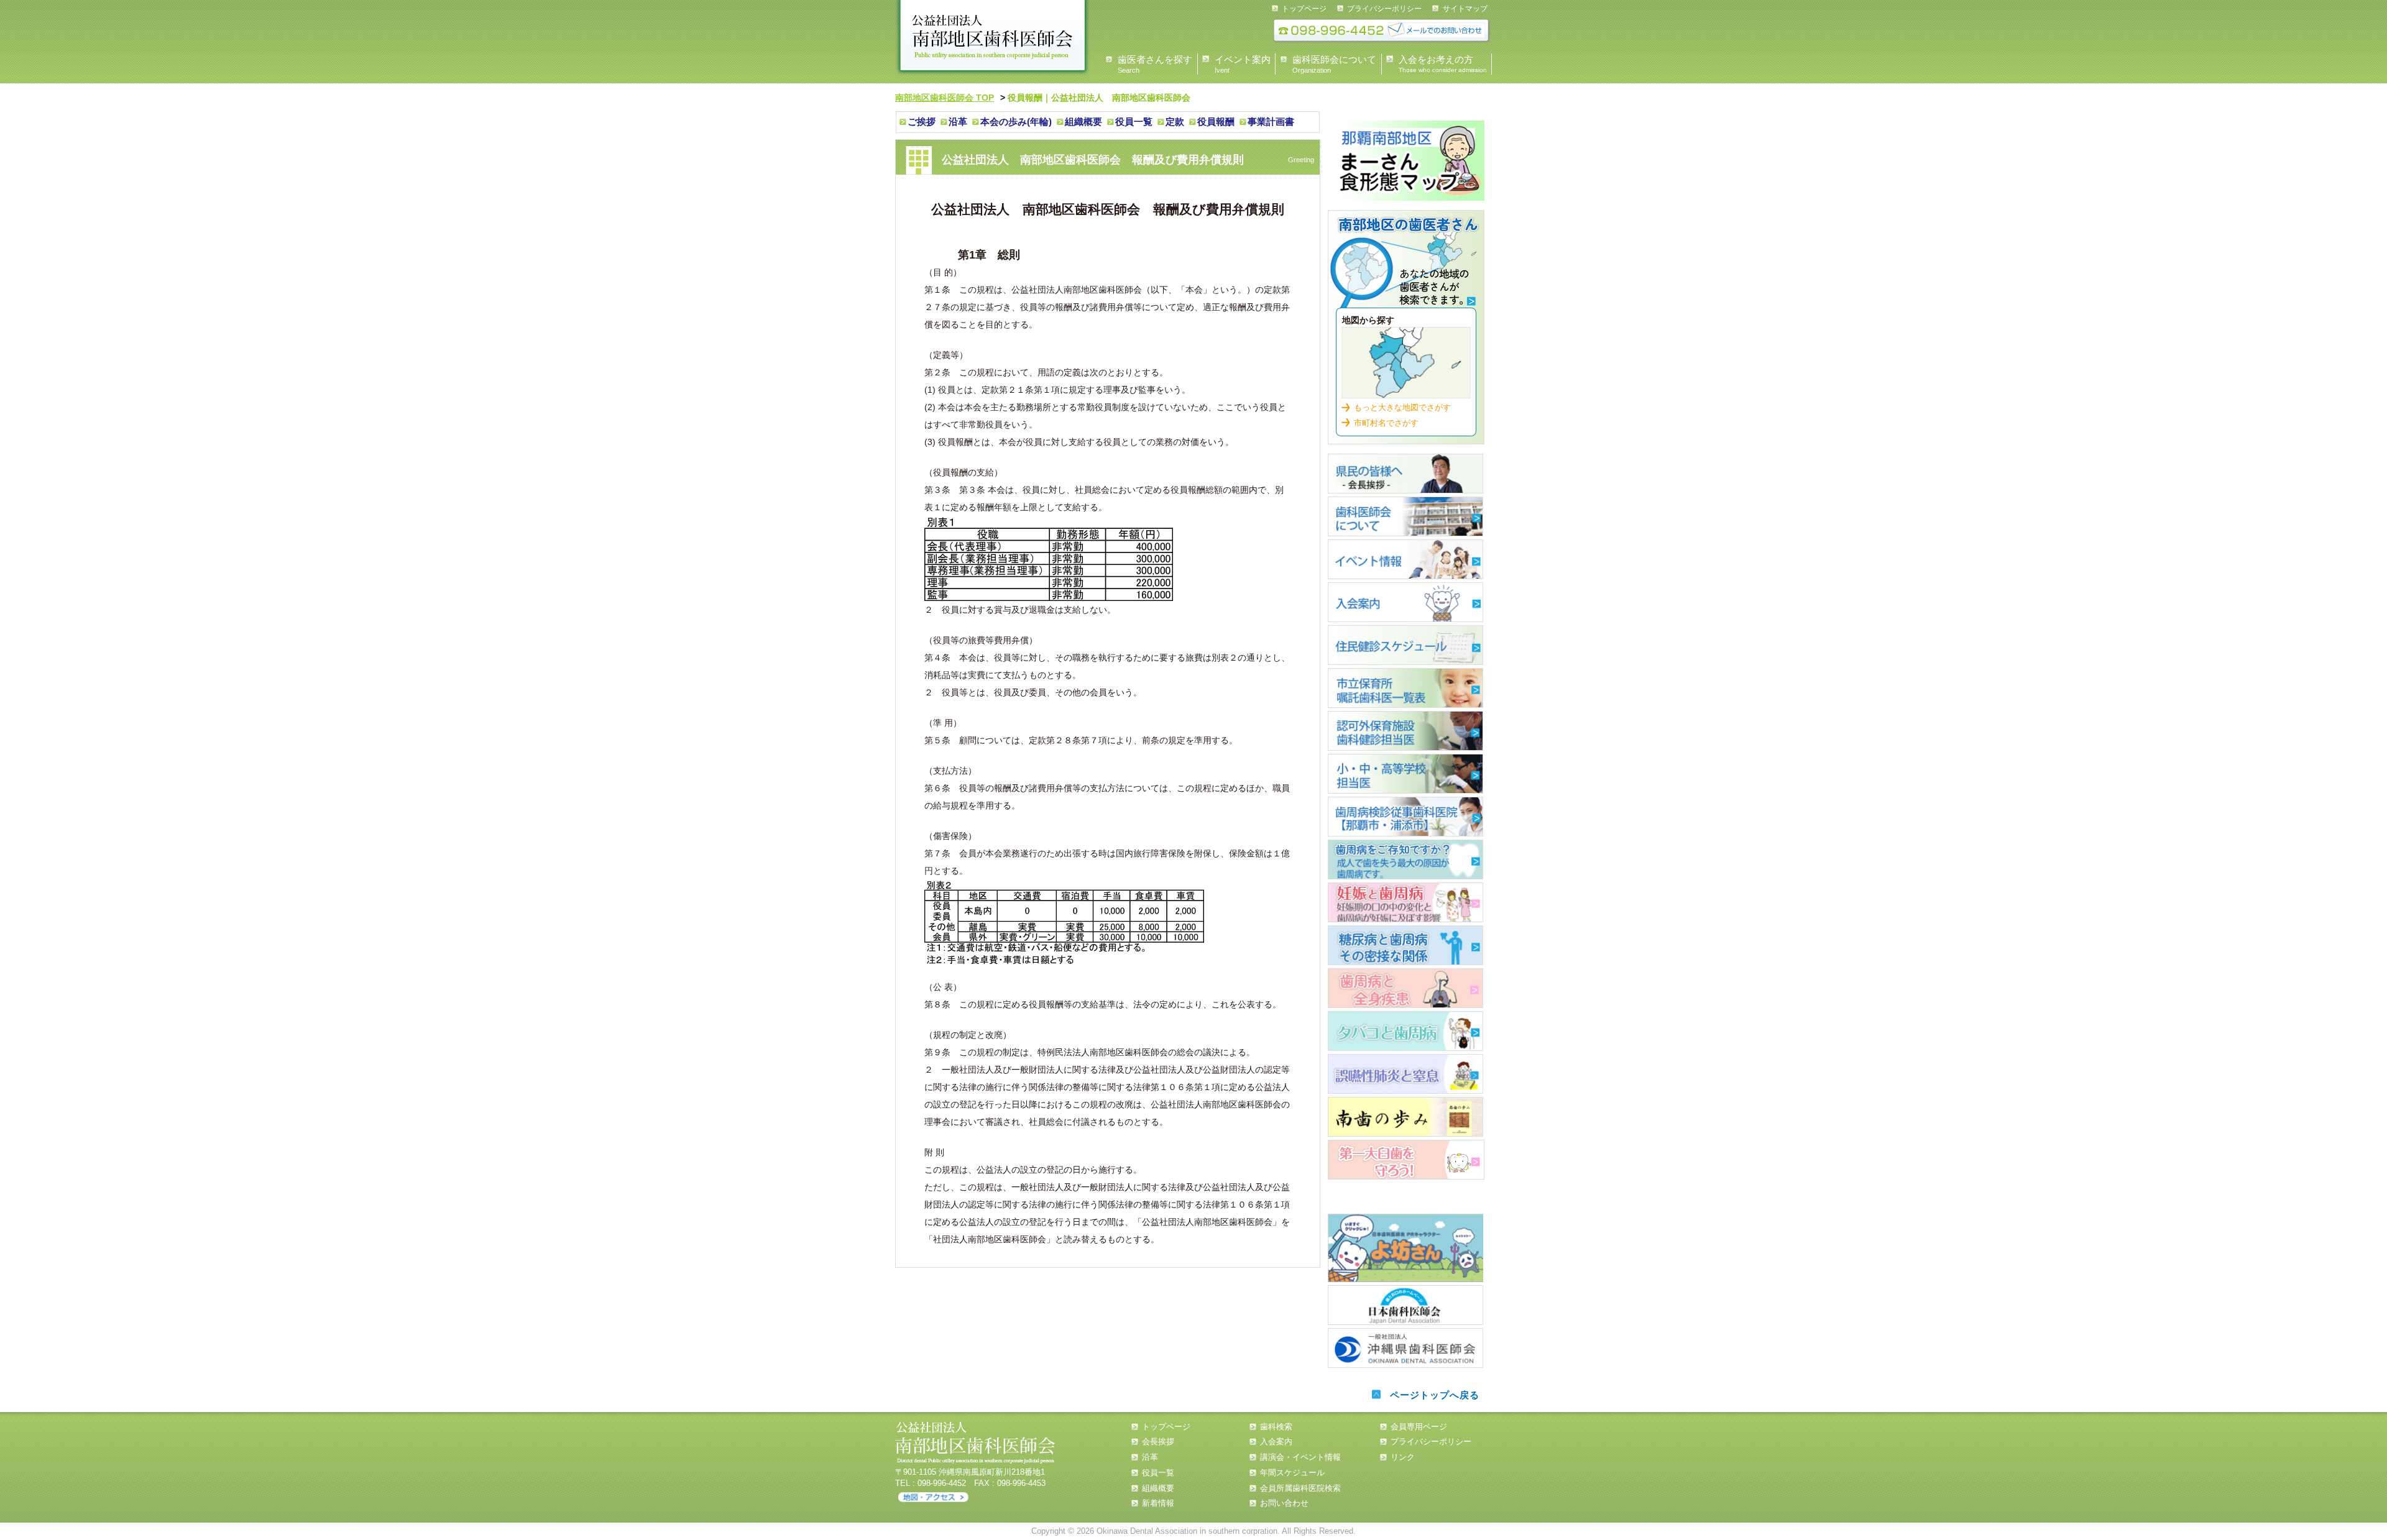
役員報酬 (1216, 121)
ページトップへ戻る (1435, 1395)
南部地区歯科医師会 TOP (945, 98)
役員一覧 (1134, 121)
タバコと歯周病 (1405, 1031)
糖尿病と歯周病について (1405, 945)
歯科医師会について (1405, 516)
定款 (1175, 121)
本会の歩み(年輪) (1016, 121)
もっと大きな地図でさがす (1402, 407)
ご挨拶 (922, 121)
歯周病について (1405, 859)
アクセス (933, 1497)
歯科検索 (1406, 264)
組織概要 (1083, 121)
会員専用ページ (1419, 1427)
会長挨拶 (1158, 1441)
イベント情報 (1405, 559)
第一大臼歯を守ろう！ (1406, 1160)
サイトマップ (1465, 9)
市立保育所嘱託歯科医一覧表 (1405, 688)
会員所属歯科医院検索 (1300, 1488)
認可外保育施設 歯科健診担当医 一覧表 (1405, 731)
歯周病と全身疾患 (1405, 988)
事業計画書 (1271, 121)
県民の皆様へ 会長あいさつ (1405, 474)
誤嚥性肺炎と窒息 (1405, 1074)
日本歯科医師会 (1405, 1305)
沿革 (958, 121)
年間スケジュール (1292, 1473)
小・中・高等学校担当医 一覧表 (1405, 774)
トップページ (1304, 9)
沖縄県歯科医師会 (1405, 1348)
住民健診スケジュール (1405, 645)
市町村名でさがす (1386, 423)
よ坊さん (1405, 1248)
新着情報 (1158, 1503)
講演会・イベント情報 (1300, 1457)
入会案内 (1405, 602)
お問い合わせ (1284, 1503)
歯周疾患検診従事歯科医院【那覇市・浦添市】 (1405, 817)
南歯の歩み (1405, 1117)
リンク (1403, 1457)
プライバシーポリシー (1384, 9)
